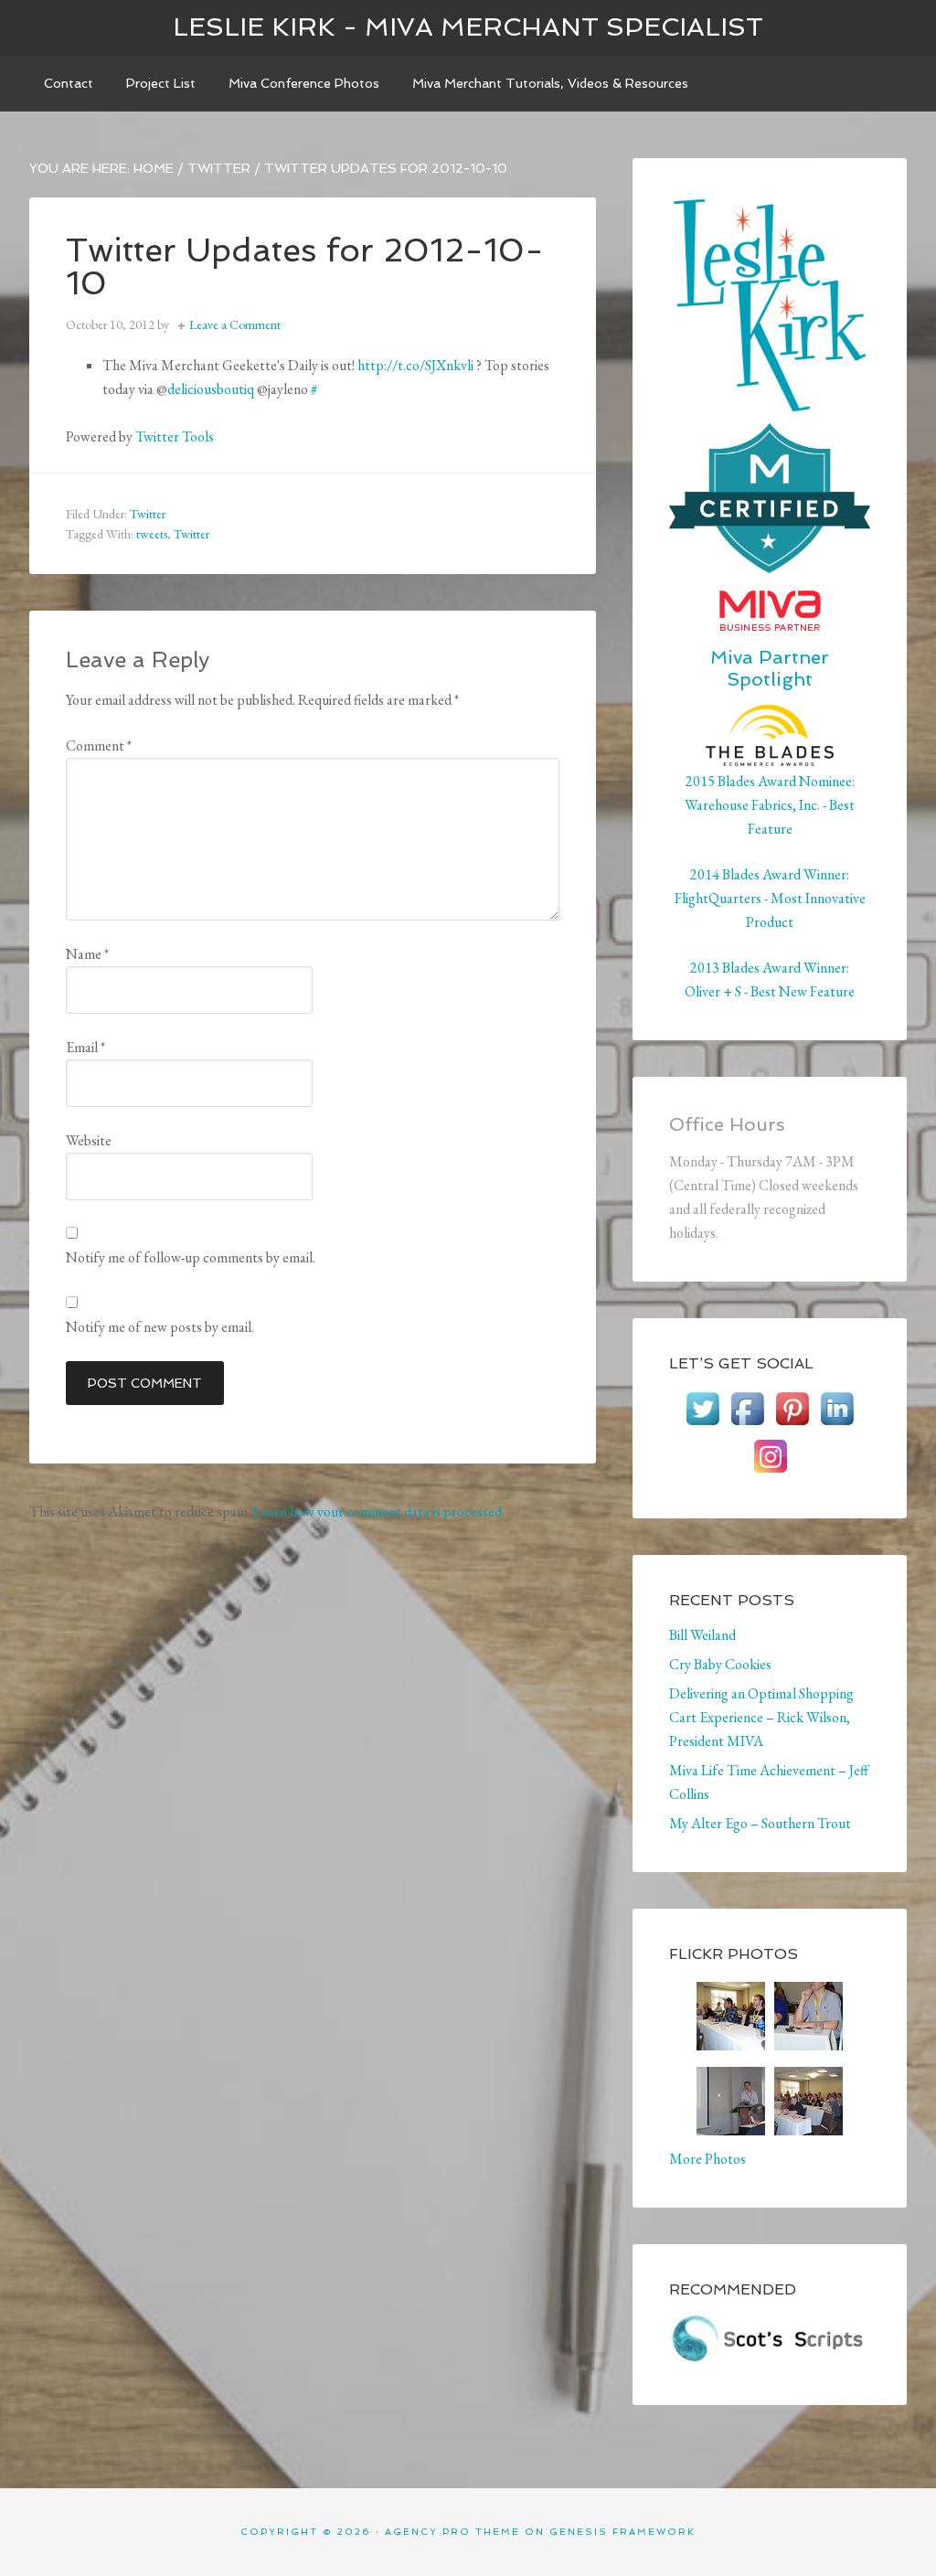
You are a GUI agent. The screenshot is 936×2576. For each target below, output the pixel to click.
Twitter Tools (175, 436)
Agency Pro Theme (452, 2532)
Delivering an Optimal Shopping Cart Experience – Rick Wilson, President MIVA (761, 1717)
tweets (152, 534)
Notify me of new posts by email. (160, 1327)
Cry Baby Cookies (720, 1664)
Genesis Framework (622, 2532)
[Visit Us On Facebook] (747, 1422)
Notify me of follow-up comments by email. (191, 1257)
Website (89, 1140)
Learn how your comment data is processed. (379, 1512)
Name (87, 954)
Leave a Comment (235, 325)
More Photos (707, 2159)
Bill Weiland (702, 1635)
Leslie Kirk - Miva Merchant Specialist (468, 27)
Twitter (148, 514)
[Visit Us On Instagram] (770, 1469)
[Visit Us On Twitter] (702, 1422)
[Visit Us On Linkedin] (837, 1422)
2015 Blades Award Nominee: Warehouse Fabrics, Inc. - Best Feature (770, 805)
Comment (99, 745)
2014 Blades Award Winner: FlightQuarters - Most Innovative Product (770, 898)
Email (85, 1047)
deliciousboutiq (211, 389)
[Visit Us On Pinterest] (792, 1422)
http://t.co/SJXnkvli (415, 365)
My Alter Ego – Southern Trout (760, 1823)
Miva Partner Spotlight (770, 668)
